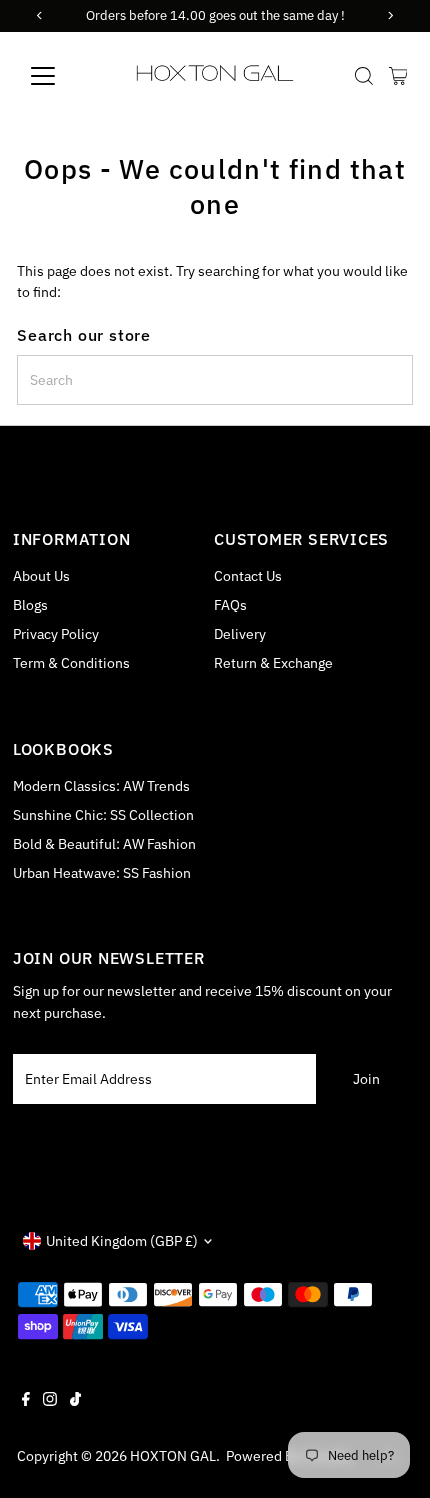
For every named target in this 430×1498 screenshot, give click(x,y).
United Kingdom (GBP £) (122, 1241)
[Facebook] (26, 1401)
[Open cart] (398, 76)
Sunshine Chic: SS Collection (103, 815)
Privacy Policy (56, 634)
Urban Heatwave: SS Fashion (102, 873)
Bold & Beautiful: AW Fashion (104, 844)
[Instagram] (50, 1401)
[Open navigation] (64, 76)
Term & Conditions (71, 663)
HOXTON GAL (173, 1456)
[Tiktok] (75, 1401)
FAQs (230, 605)
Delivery (240, 634)
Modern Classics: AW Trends (101, 786)
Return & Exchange (273, 663)
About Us (41, 576)
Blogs (30, 605)
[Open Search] (364, 76)
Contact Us (248, 576)
